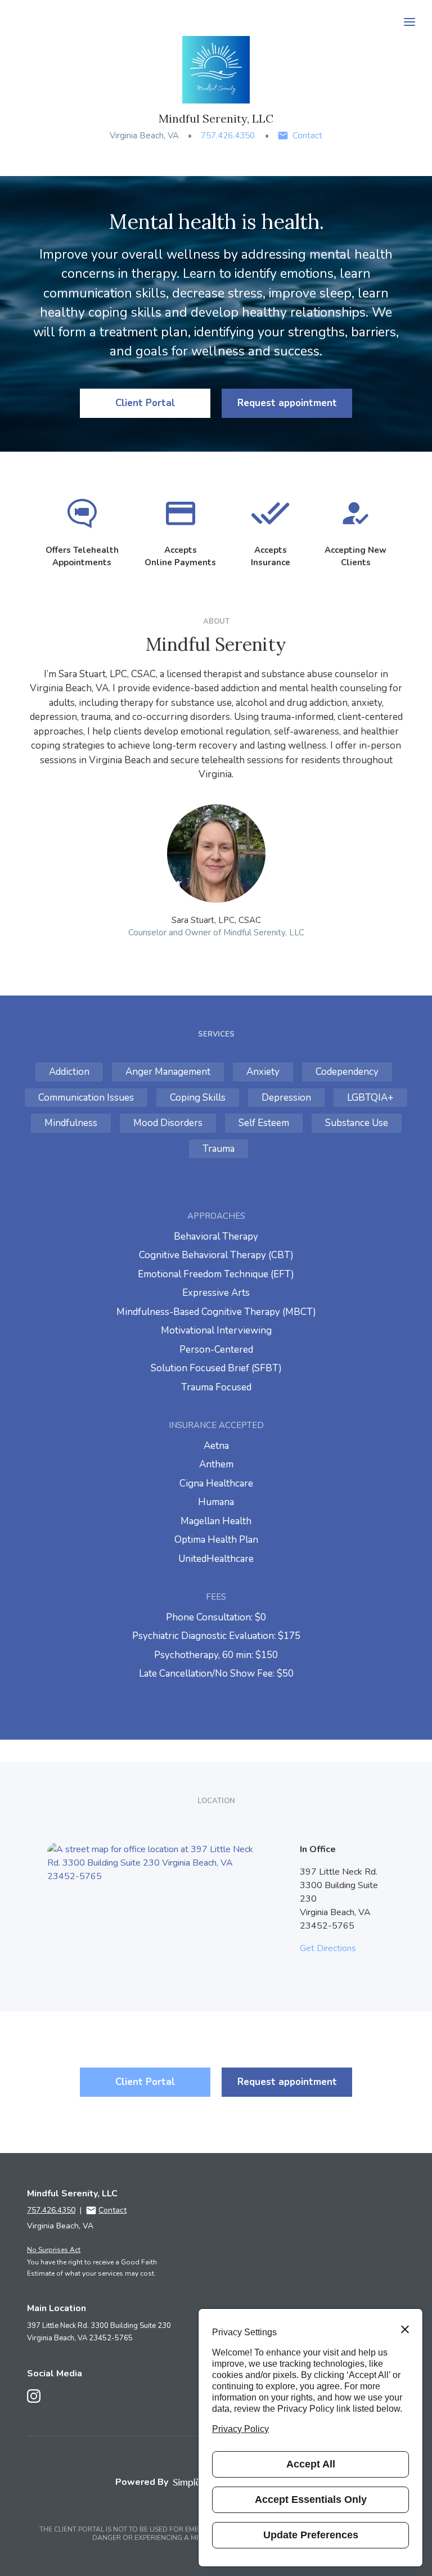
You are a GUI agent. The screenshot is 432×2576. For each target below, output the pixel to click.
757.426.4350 (228, 136)
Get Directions (328, 1948)
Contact (307, 136)
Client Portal (145, 403)
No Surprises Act (54, 2250)
